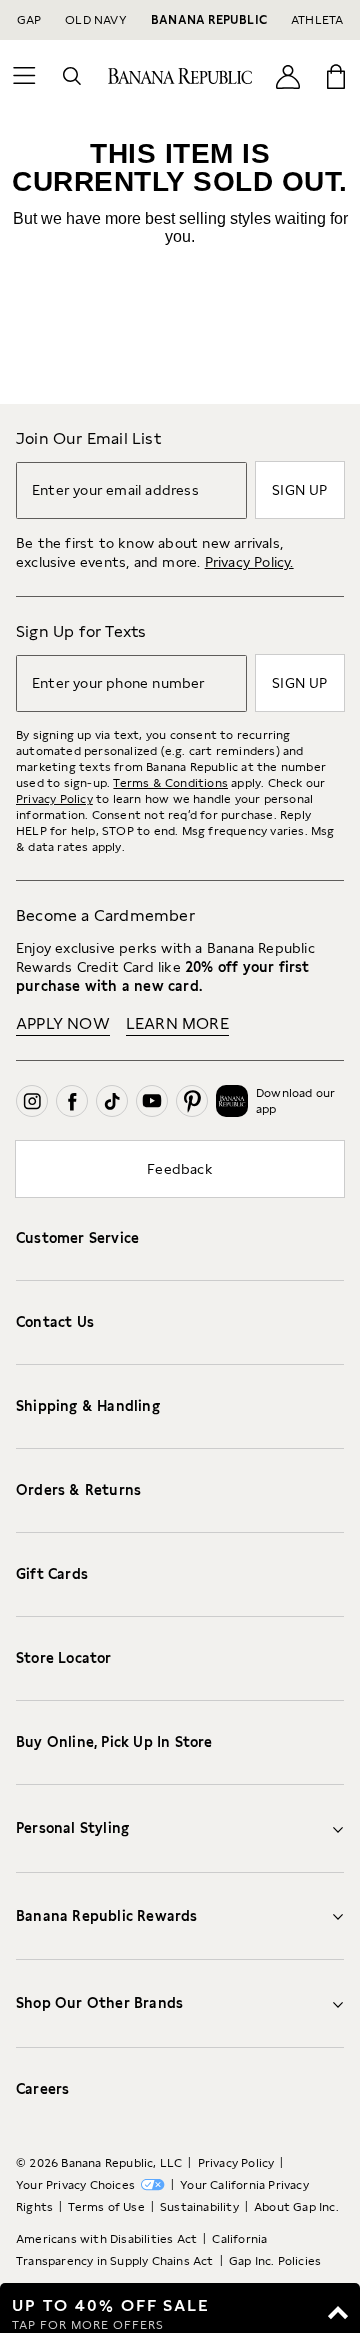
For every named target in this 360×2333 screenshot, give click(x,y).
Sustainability (199, 2207)
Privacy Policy (54, 799)
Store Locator (64, 1658)
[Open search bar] (72, 76)
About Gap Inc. (296, 2207)
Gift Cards (52, 1574)
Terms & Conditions (170, 783)
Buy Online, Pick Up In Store (114, 1742)
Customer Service (77, 1238)
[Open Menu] (24, 76)
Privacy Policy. (249, 562)
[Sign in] (288, 75)
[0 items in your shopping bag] (336, 76)
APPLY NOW (63, 1023)
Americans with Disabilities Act (106, 2239)
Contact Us (55, 1322)
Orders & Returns (78, 1490)
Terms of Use (106, 2207)
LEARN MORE (177, 1023)
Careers (42, 2089)
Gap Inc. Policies (275, 2261)
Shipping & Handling (88, 1406)
